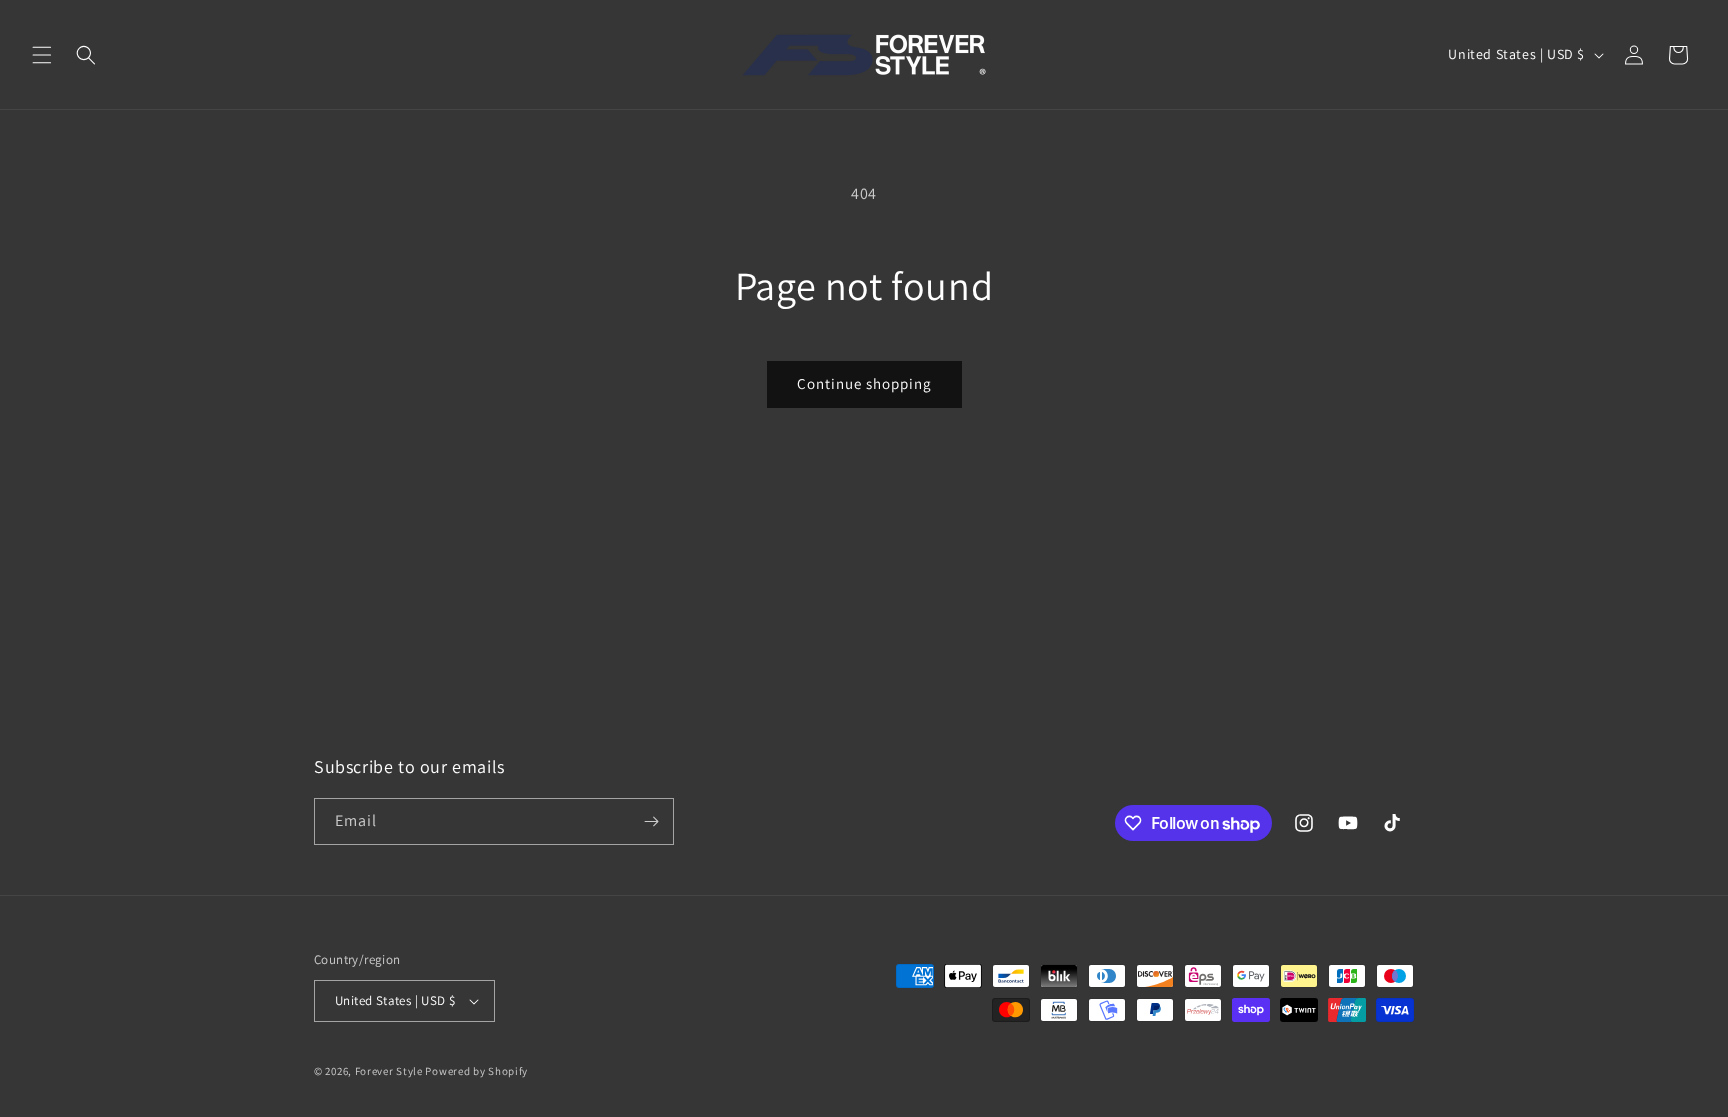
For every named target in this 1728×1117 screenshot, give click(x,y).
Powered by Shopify (476, 1071)
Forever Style (389, 1071)
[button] (42, 55)
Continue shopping (864, 383)
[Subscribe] (651, 821)
